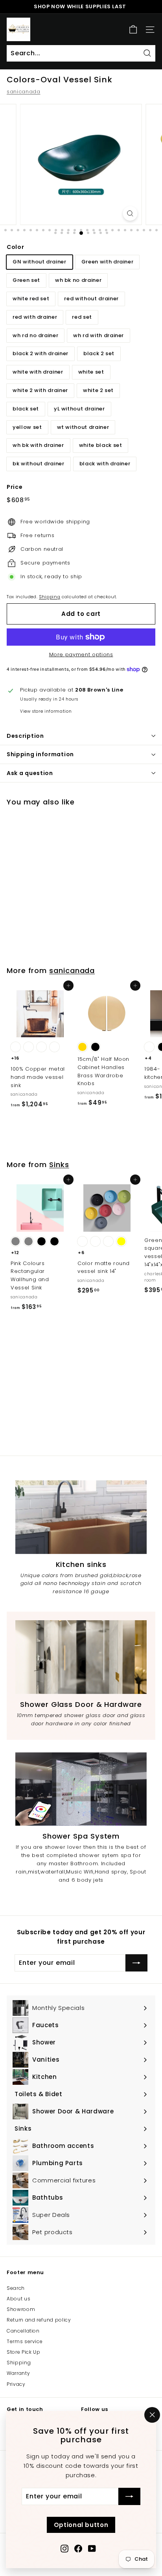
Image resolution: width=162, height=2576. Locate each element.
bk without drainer (39, 464)
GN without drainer (40, 262)
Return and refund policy (39, 2320)
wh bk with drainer (38, 445)
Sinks (59, 1165)
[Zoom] (130, 213)
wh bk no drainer (78, 280)
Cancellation (23, 2331)
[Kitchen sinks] (81, 1517)
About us (18, 2299)
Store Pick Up (23, 2352)
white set (91, 372)
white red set (31, 299)
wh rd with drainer (98, 335)
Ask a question (30, 773)
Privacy (16, 2384)
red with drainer (35, 317)
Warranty (18, 2373)
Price (15, 487)
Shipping (50, 597)
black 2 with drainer (40, 353)
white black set (101, 445)
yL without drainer (79, 409)
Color (15, 247)
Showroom (21, 2309)
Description (25, 736)
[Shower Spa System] (81, 1789)
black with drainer (105, 464)
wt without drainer (83, 427)
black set (26, 409)
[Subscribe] (129, 2496)
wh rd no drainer (35, 335)
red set (82, 317)
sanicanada (24, 92)
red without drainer (91, 299)
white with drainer (38, 372)
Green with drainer (108, 262)
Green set (26, 280)
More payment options (81, 654)
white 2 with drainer (40, 390)
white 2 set (98, 390)
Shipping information (40, 754)
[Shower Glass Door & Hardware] (81, 1657)
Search (16, 2288)
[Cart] (133, 30)
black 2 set (99, 353)
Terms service (25, 2341)
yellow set (27, 427)
